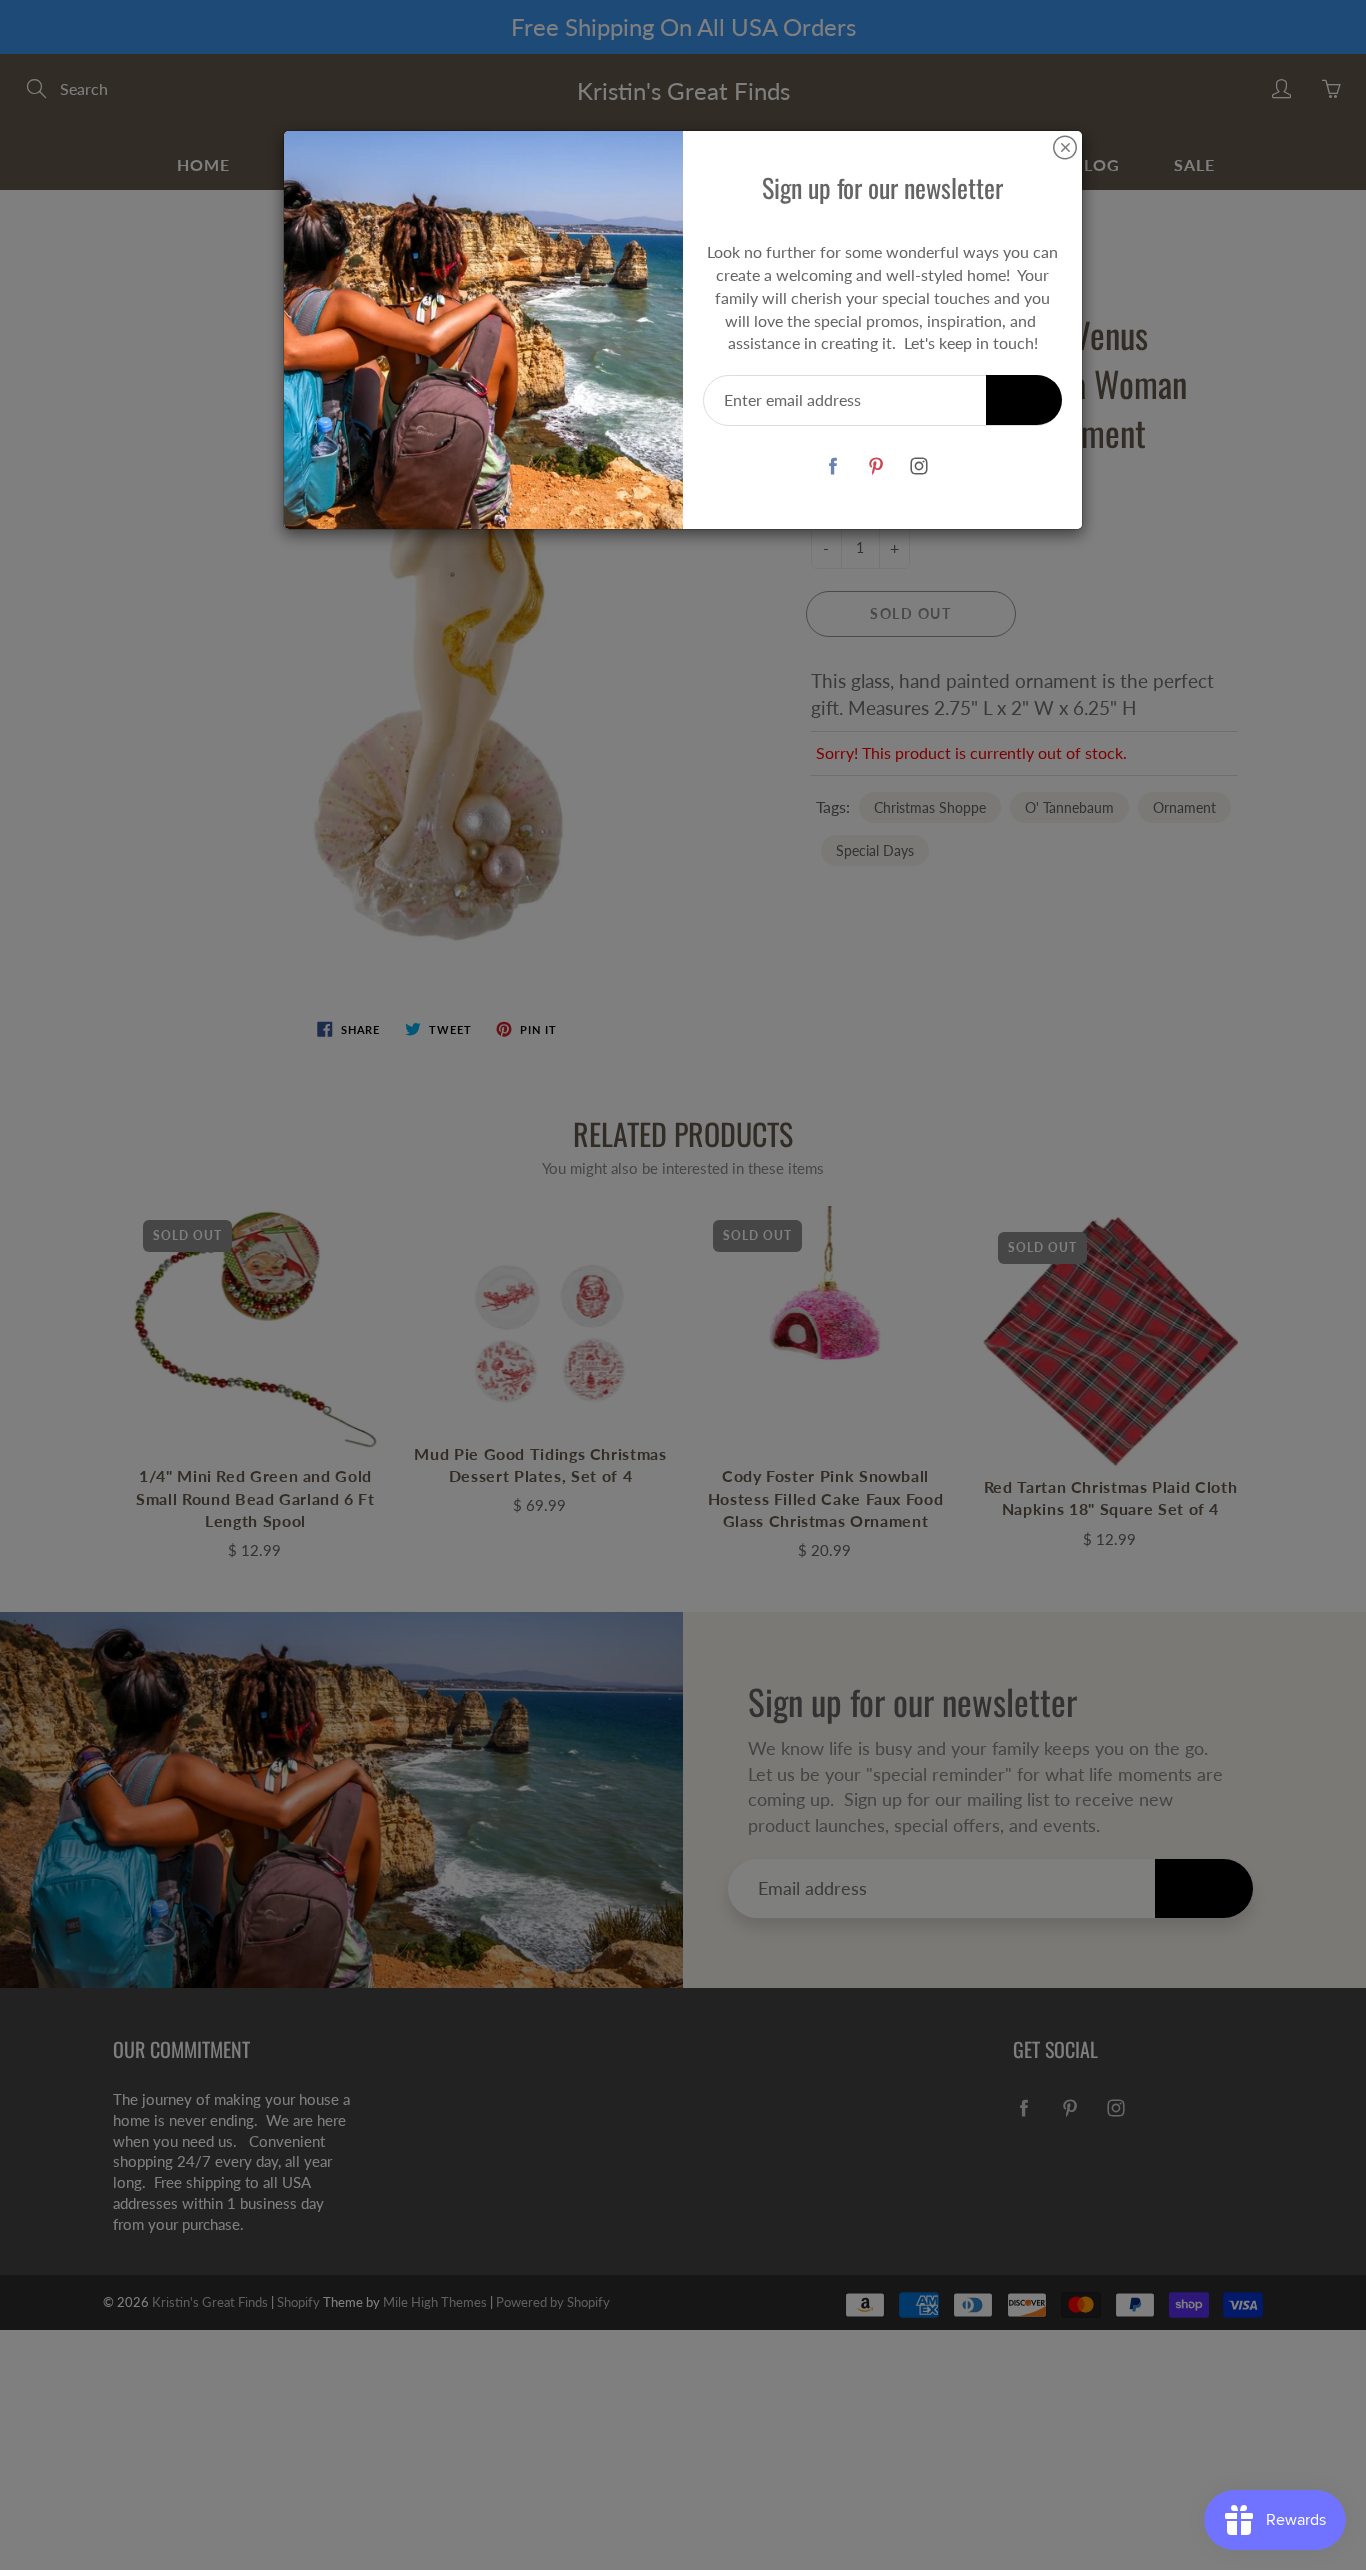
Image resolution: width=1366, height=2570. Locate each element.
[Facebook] (832, 465)
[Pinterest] (875, 465)
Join (1024, 399)
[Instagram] (918, 465)
